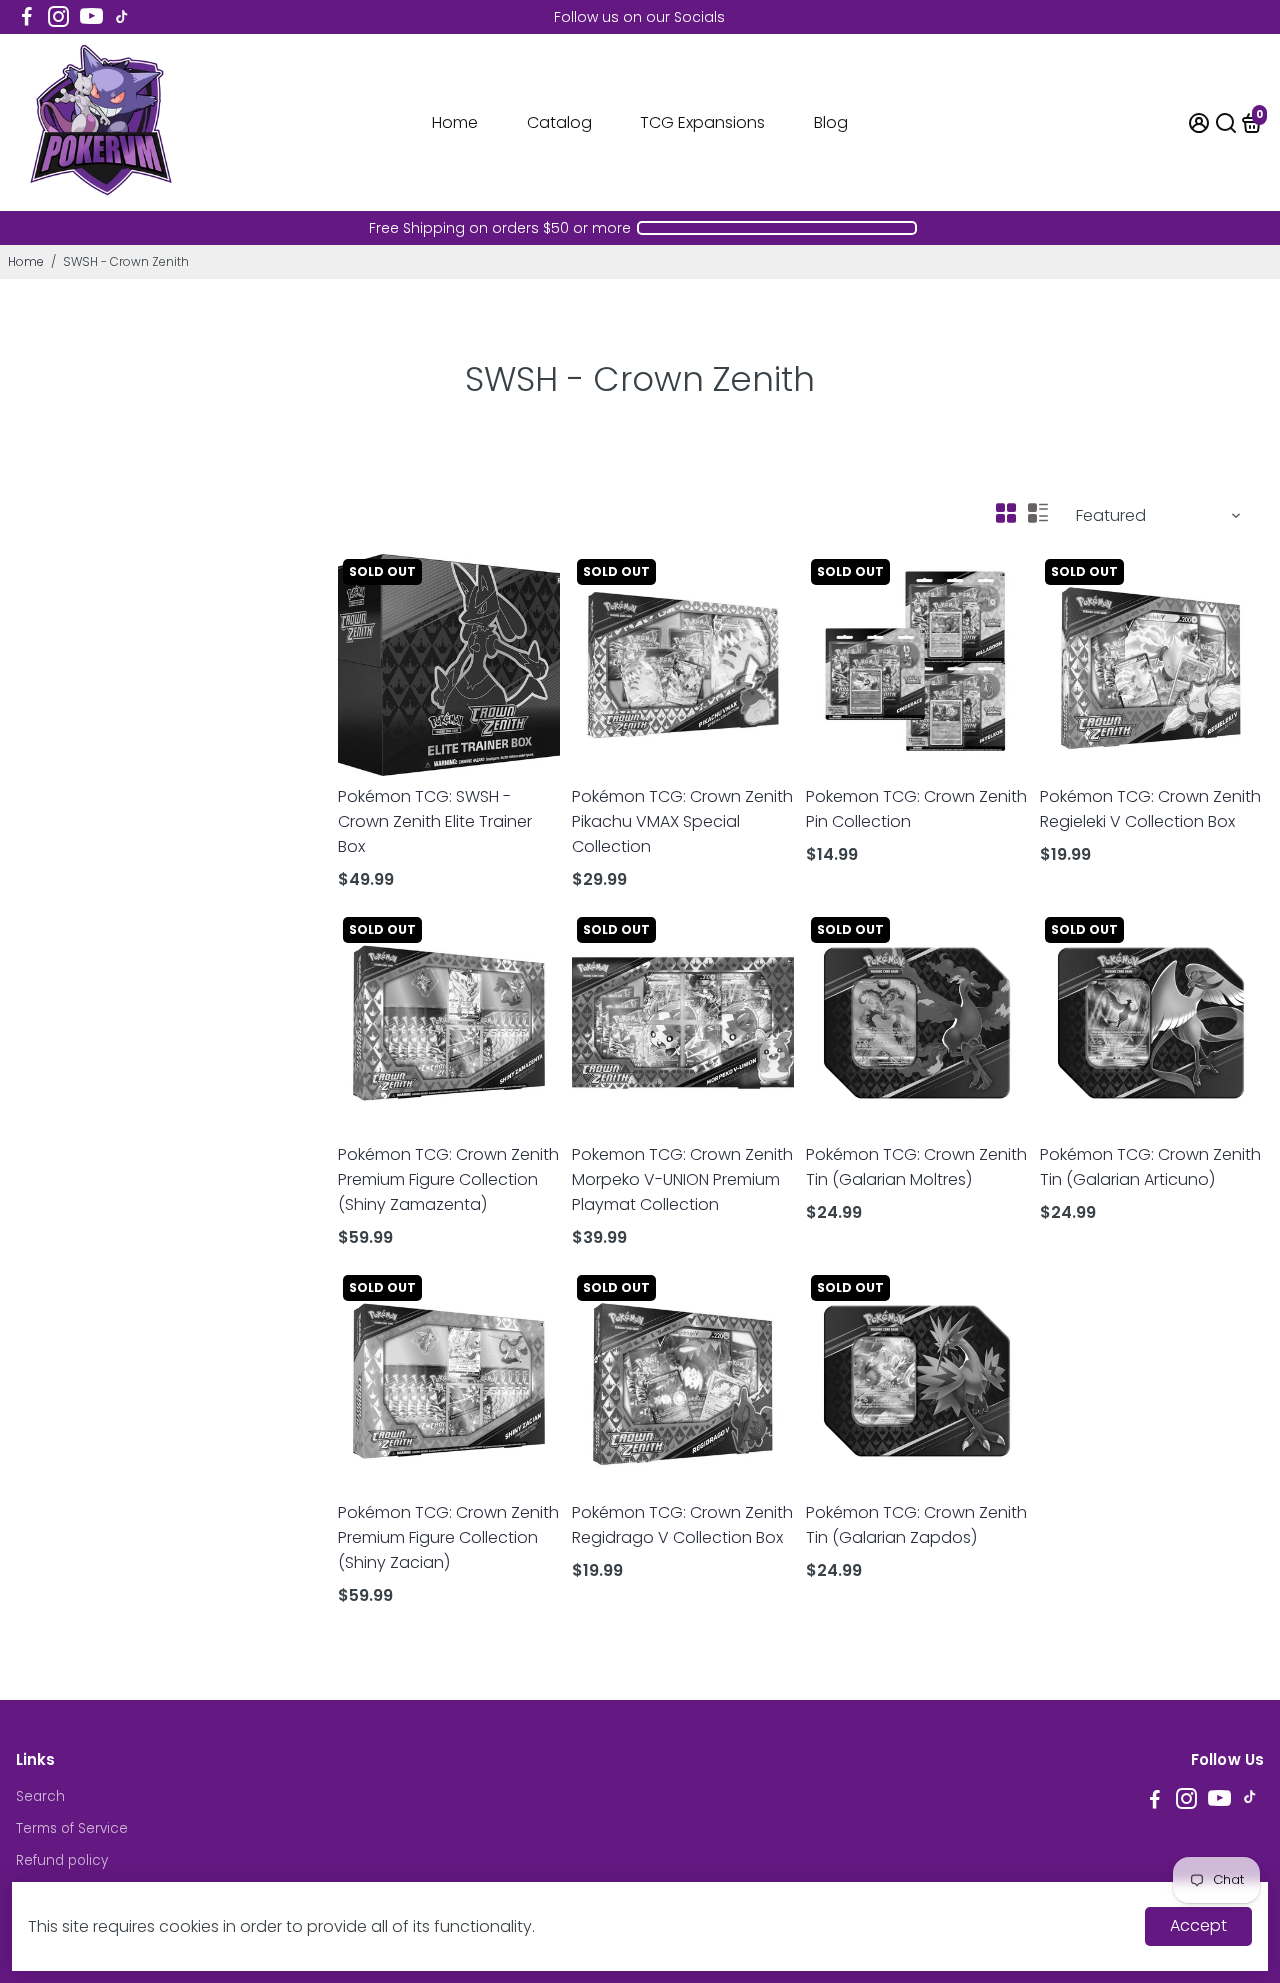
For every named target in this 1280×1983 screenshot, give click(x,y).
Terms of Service (72, 1828)
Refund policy (62, 1860)
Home (455, 122)
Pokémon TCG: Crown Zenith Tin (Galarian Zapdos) (916, 1525)
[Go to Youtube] (91, 17)
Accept (1198, 1925)
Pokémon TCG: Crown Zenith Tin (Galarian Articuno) (1150, 1167)
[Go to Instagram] (58, 17)
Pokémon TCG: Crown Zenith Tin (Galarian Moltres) (916, 1167)
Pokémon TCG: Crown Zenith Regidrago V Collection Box (682, 1525)
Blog (831, 122)
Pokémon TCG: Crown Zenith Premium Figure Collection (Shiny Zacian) (448, 1537)
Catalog (559, 122)
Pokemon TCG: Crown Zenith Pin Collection (916, 809)
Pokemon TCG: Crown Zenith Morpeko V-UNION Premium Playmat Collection (682, 1179)
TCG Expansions (702, 122)
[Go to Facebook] (27, 17)
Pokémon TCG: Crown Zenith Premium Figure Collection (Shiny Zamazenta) (448, 1179)
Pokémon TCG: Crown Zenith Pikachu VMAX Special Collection (682, 821)
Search (40, 1796)
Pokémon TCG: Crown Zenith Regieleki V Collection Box (1150, 809)
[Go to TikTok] (122, 17)
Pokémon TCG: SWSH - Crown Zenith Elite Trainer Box (435, 821)
